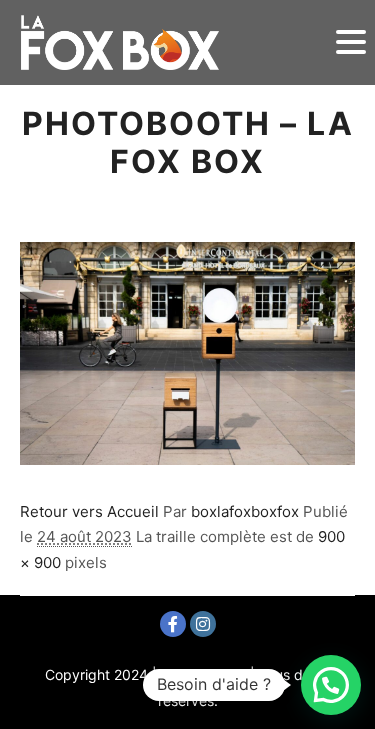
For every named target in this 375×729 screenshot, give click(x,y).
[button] (331, 685)
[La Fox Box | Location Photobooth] (120, 42)
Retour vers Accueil (89, 511)
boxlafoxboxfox (245, 511)
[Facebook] (173, 624)
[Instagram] (203, 624)
